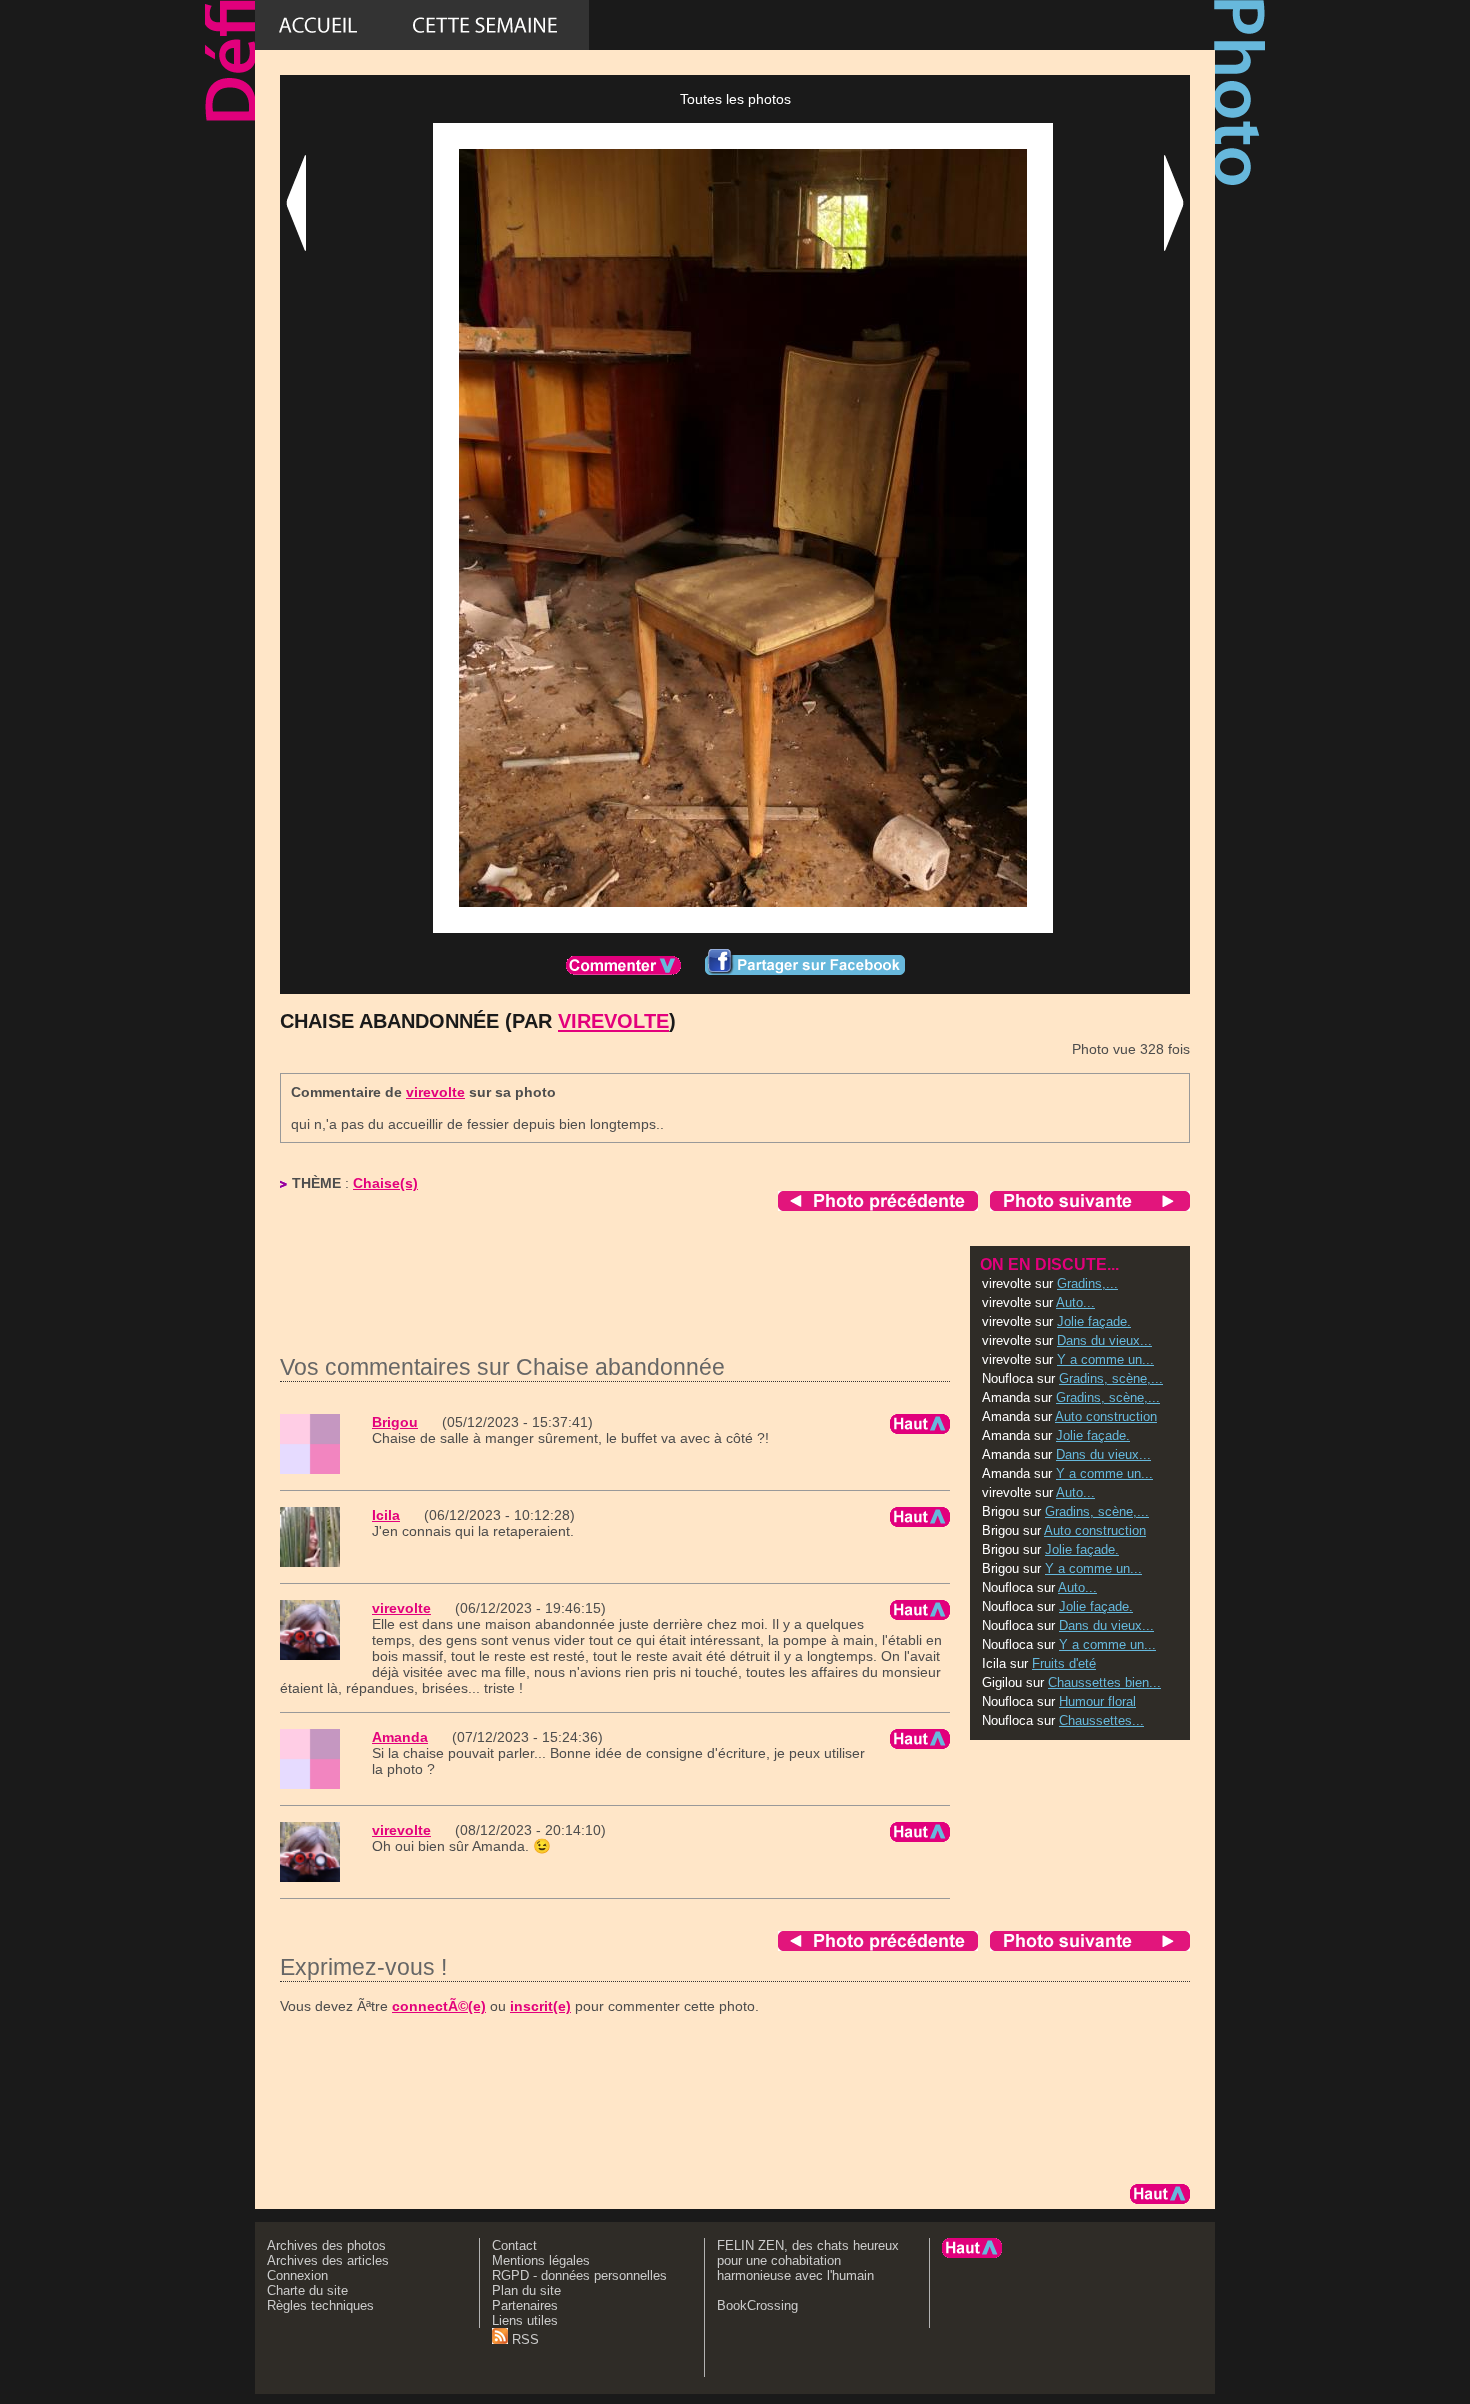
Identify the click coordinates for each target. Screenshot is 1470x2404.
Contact (514, 2245)
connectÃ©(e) (439, 2006)
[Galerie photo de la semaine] (485, 25)
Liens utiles (525, 2320)
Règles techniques (320, 2305)
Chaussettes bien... (1104, 1682)
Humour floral (1097, 1701)
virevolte (613, 1021)
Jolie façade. (1094, 1321)
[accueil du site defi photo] (318, 25)
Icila (386, 1515)
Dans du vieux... (1104, 1340)
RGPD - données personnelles (579, 2275)
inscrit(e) (540, 2006)
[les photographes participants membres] (934, 25)
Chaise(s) (385, 1183)
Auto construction (1106, 1416)
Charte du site (307, 2290)
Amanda (400, 1737)
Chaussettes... (1101, 1720)
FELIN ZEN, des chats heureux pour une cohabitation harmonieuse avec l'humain (808, 2260)
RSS (523, 2339)
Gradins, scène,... (1111, 1378)
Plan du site (526, 2290)
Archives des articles (328, 2260)
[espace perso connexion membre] (1119, 25)
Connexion (297, 2275)
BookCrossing (757, 2305)
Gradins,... (1087, 1283)
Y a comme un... (1105, 1359)
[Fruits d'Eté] (717, 25)
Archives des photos (326, 2245)
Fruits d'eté (1064, 1663)
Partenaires (525, 2305)
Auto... (1075, 1302)
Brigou (395, 1422)
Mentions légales (541, 2260)
